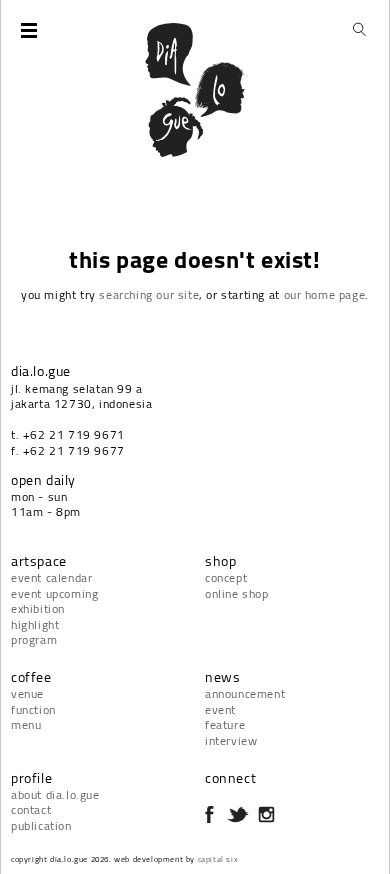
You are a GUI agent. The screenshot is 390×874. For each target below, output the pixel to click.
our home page (325, 294)
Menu (26, 724)
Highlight (35, 624)
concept (226, 577)
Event (220, 709)
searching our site (149, 294)
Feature (225, 724)
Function (33, 709)
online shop (237, 593)
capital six (218, 859)
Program (34, 639)
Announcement (245, 693)
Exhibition (38, 608)
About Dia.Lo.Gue (55, 794)
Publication (41, 825)
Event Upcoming (54, 593)
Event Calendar (51, 577)
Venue (27, 693)
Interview (231, 740)
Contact (31, 809)
